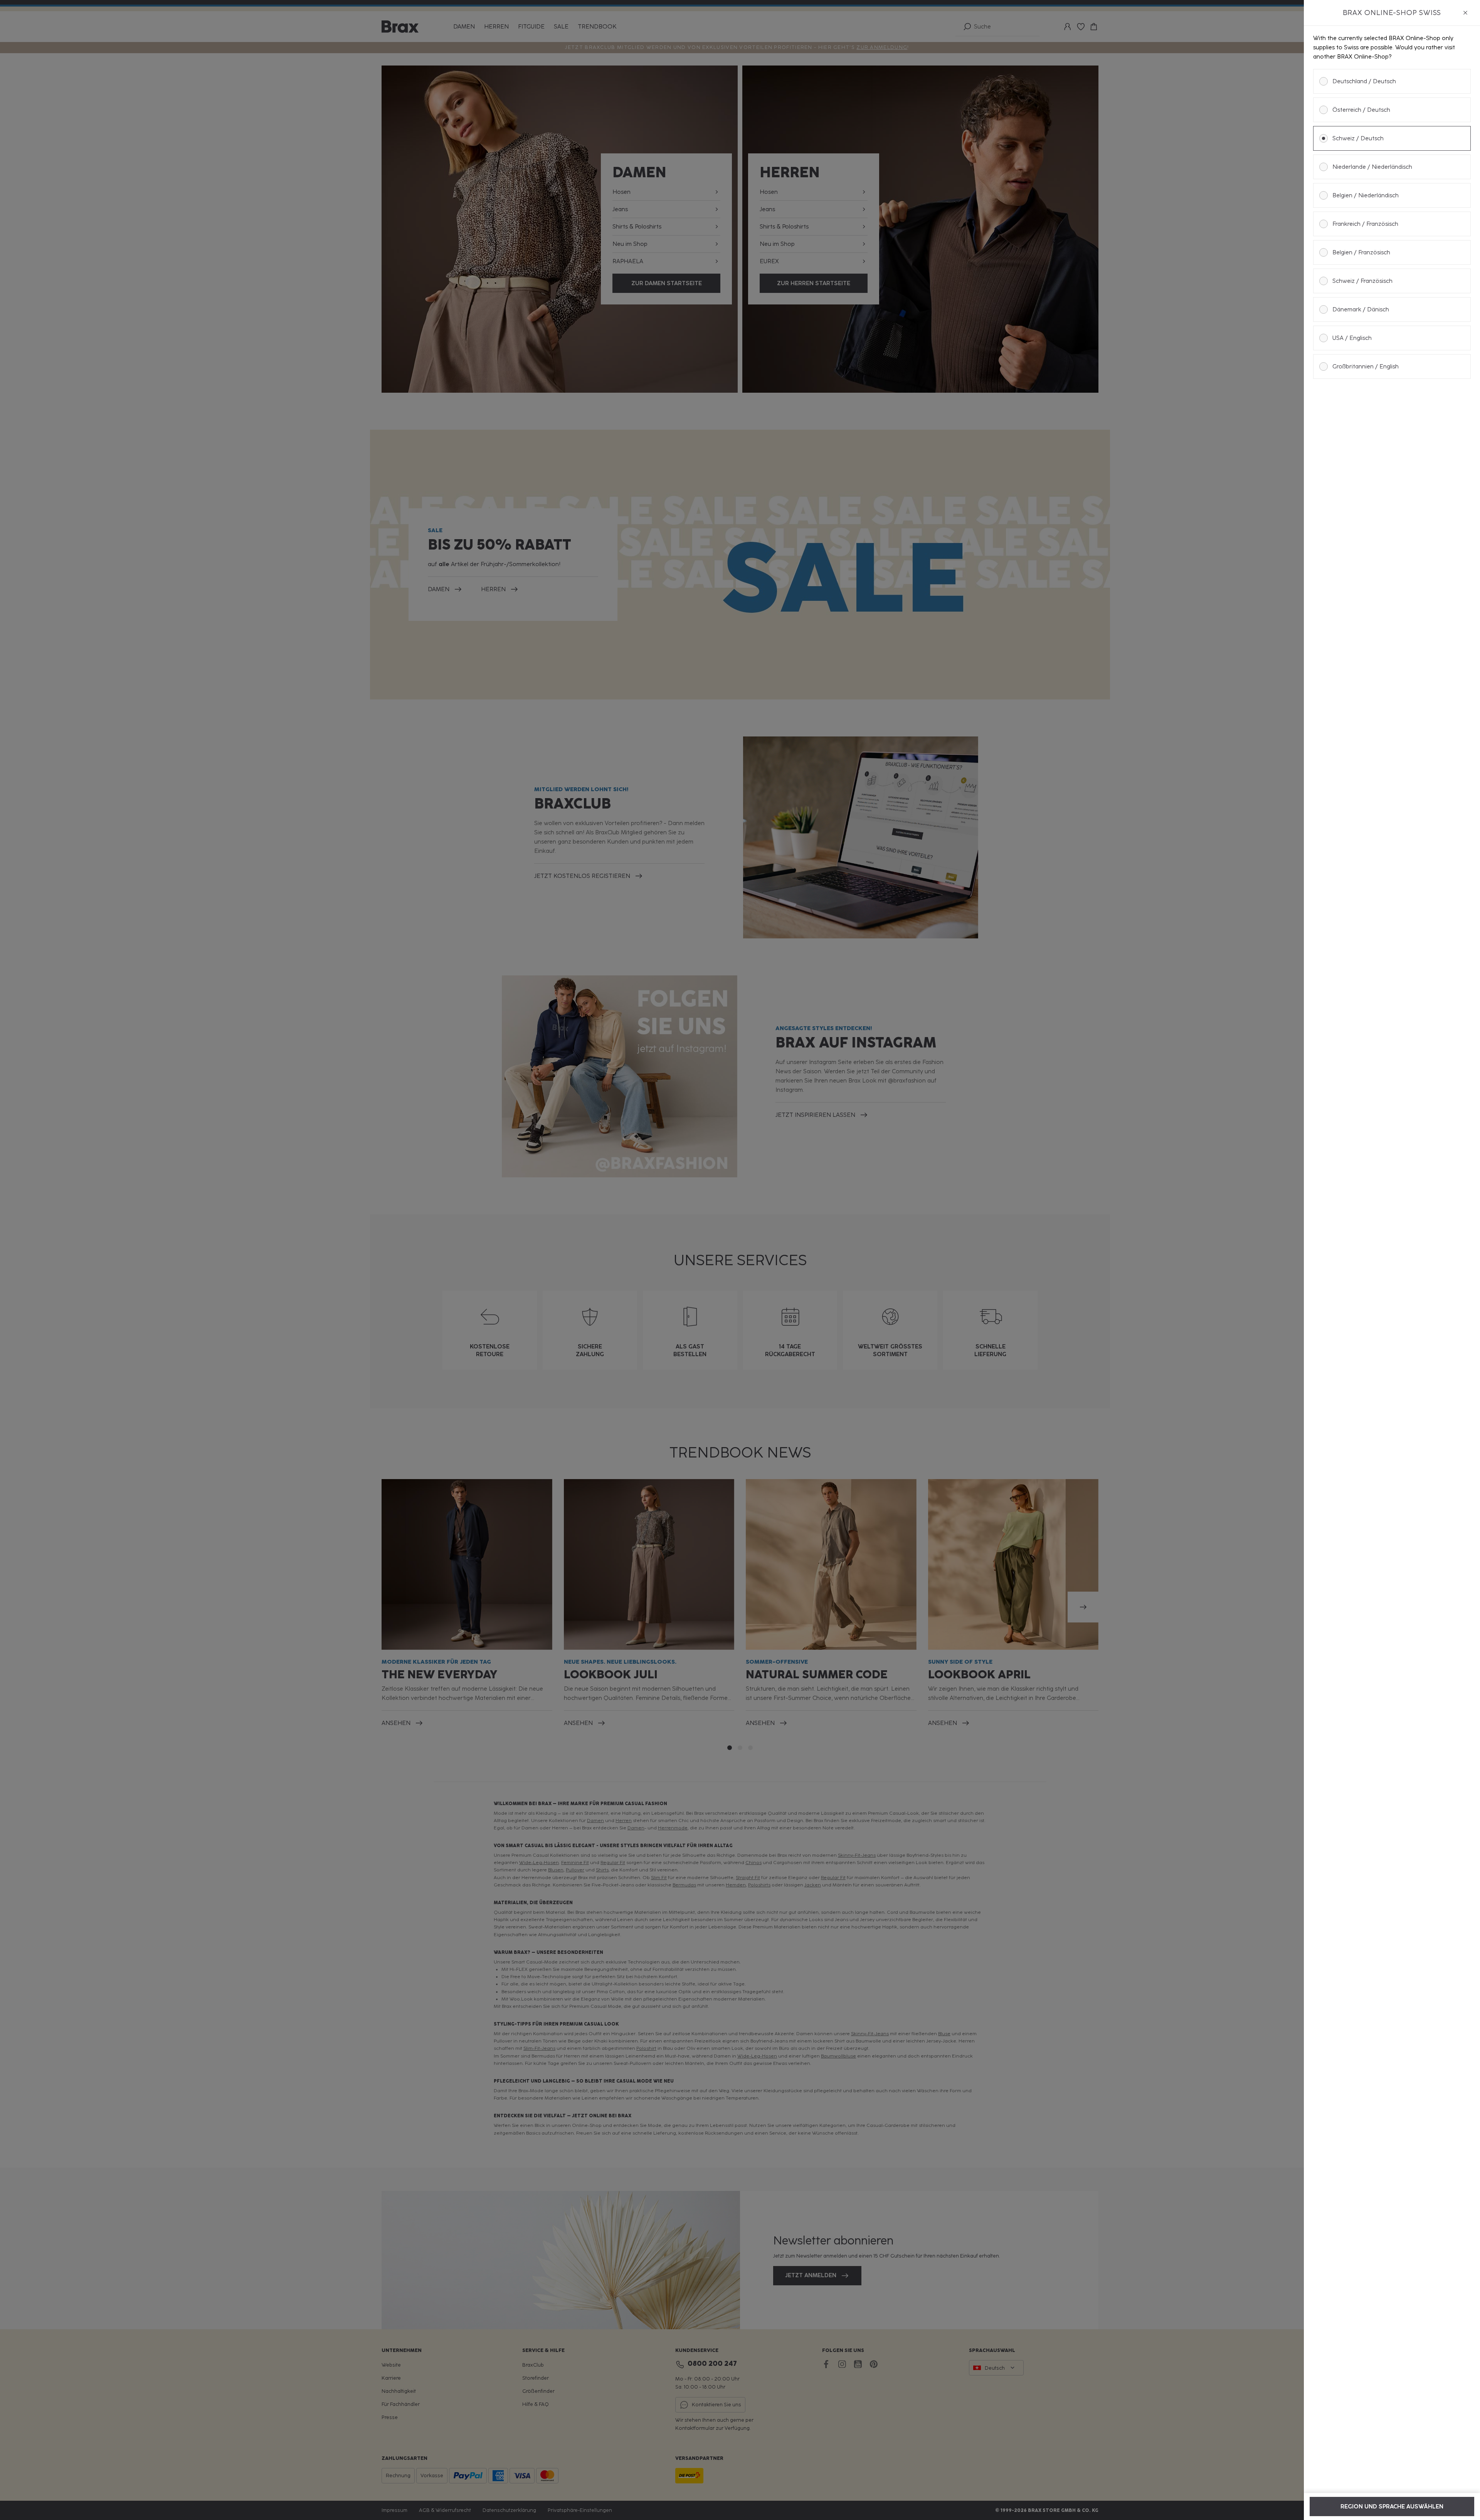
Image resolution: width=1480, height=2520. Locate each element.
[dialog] (1392, 1260)
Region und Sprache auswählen (1392, 2507)
